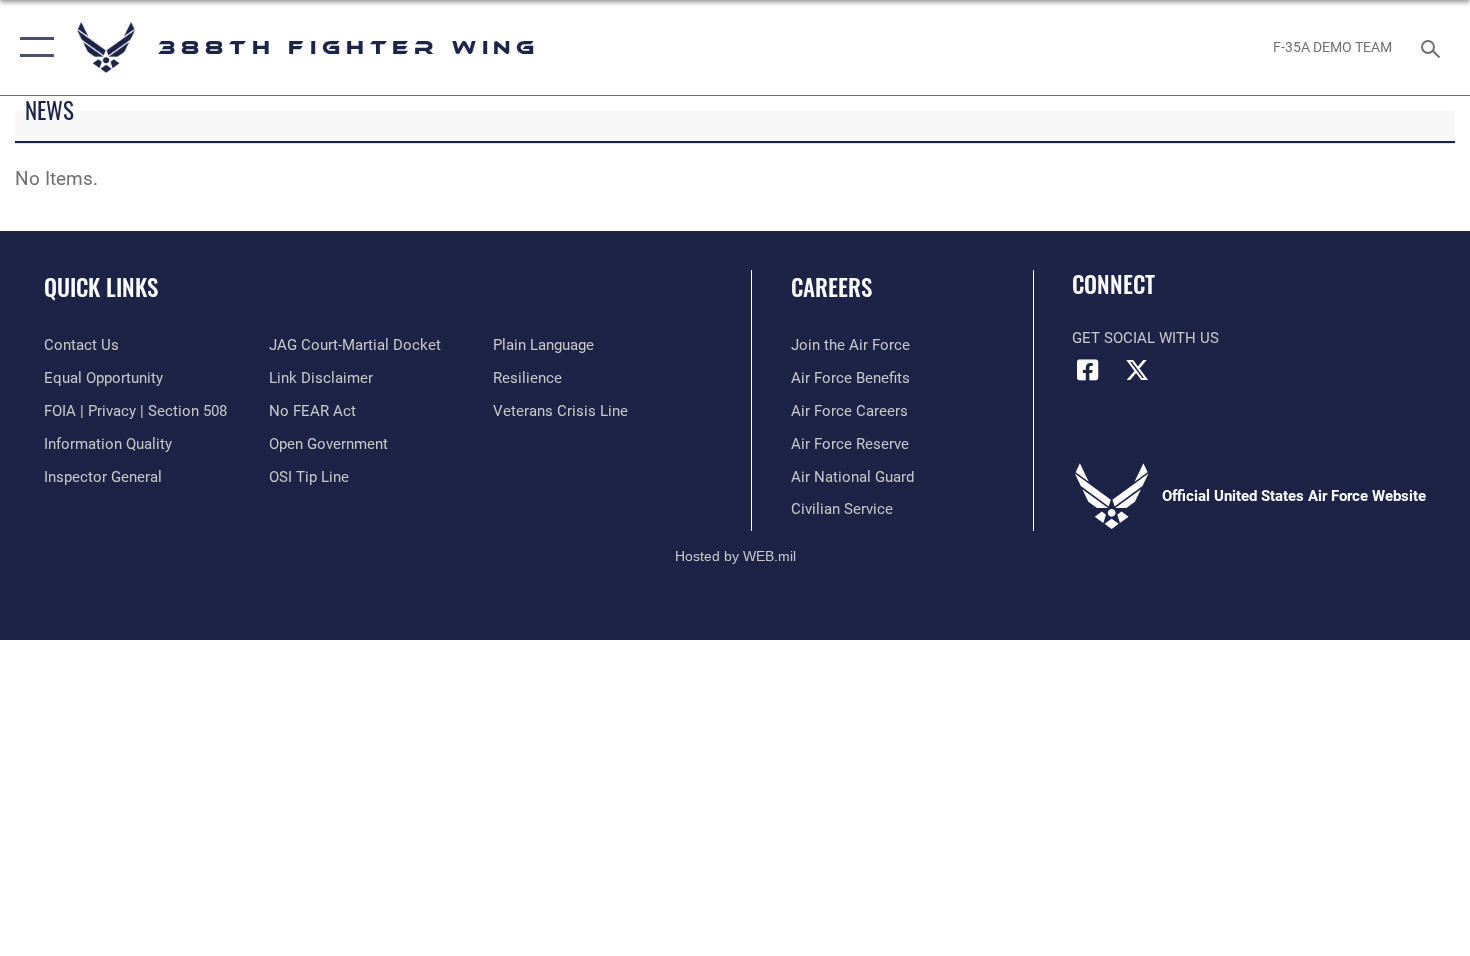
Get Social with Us (1145, 338)
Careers (831, 287)
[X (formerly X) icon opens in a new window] (1137, 370)
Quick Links (101, 287)
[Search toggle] (1433, 47)
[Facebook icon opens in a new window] (1087, 370)
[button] (32, 47)
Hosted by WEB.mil (735, 556)
